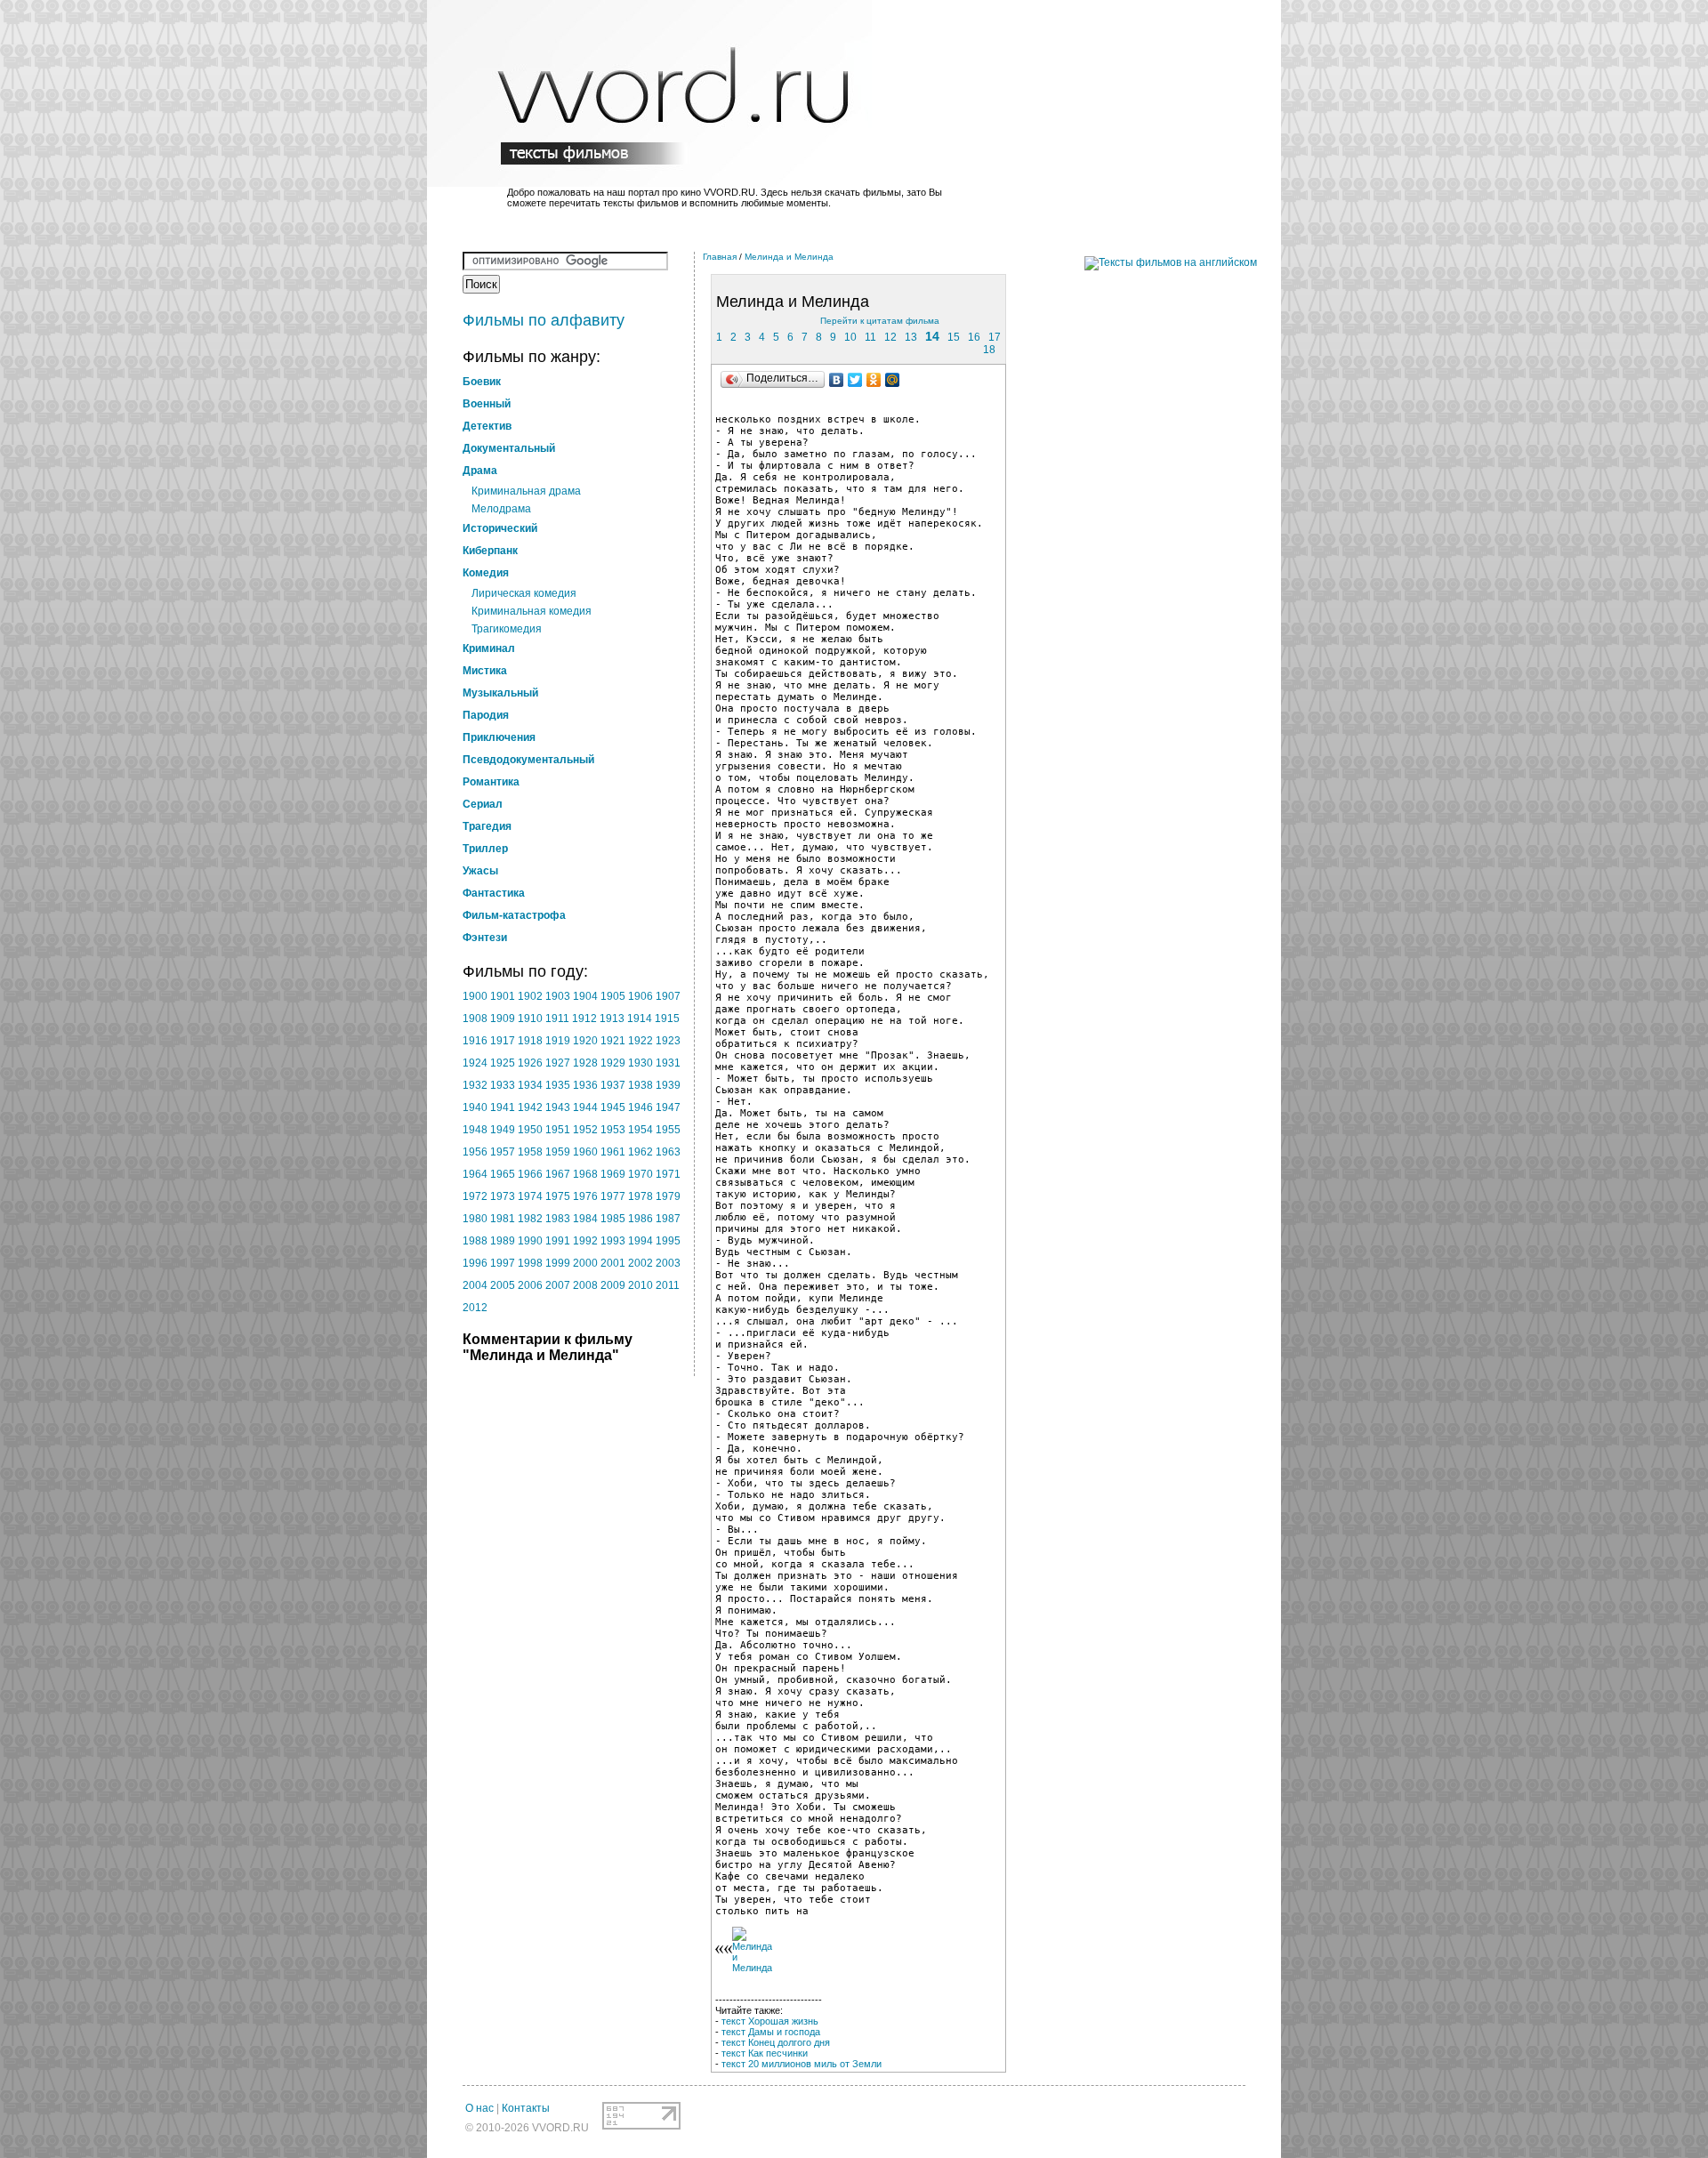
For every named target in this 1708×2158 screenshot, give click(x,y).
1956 (475, 1152)
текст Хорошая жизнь (770, 2021)
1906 (640, 996)
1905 (613, 996)
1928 (585, 1063)
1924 (475, 1063)
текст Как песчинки (765, 2053)
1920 (585, 1041)
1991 (558, 1241)
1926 (530, 1063)
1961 (613, 1152)
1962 (640, 1152)
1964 (475, 1174)
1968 (585, 1174)
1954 (640, 1130)
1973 (503, 1196)
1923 (668, 1041)
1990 (530, 1241)
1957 (503, 1152)
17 (995, 337)
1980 (475, 1219)
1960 (585, 1152)
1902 (530, 996)
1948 (475, 1130)
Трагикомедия (507, 629)
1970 (640, 1174)
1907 (668, 996)
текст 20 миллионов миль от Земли (802, 2064)
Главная (720, 257)
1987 (668, 1219)
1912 (584, 1019)
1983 (558, 1219)
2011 (668, 1285)
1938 (640, 1085)
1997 (503, 1263)
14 (932, 336)
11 (870, 337)
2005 (503, 1285)
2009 (613, 1285)
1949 (503, 1130)
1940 (475, 1107)
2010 (640, 1285)
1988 (475, 1241)
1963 (668, 1152)
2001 (613, 1263)
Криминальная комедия (532, 611)
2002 (640, 1263)
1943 (558, 1107)
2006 (530, 1285)
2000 (585, 1263)
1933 (503, 1085)
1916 (475, 1041)
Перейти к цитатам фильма (880, 321)
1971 (668, 1174)
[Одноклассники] (874, 380)
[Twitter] (855, 380)
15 (954, 337)
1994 (640, 1241)
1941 (503, 1107)
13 (911, 337)
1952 (585, 1130)
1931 (668, 1063)
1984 (585, 1219)
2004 (475, 1285)
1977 (613, 1196)
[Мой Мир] (893, 380)
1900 (475, 996)
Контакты (526, 2108)
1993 (613, 1241)
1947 (668, 1107)
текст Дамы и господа (771, 2032)
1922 (640, 1041)
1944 (585, 1107)
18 (989, 350)
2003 (668, 1263)
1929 (613, 1063)
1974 (530, 1196)
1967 (558, 1174)
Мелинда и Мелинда (789, 257)
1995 (668, 1241)
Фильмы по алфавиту (544, 320)
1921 (613, 1041)
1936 (585, 1085)
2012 (475, 1308)
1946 (640, 1107)
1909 (503, 1019)
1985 (613, 1219)
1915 (667, 1019)
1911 (557, 1019)
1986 (640, 1219)
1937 (613, 1085)
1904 (585, 996)
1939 (668, 1085)
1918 (530, 1041)
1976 (585, 1196)
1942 (530, 1107)
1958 (530, 1152)
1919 (558, 1041)
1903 (558, 996)
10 (850, 337)
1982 (530, 1219)
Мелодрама (501, 509)
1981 (503, 1219)
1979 (668, 1196)
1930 (640, 1063)
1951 (558, 1130)
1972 (475, 1196)
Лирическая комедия (524, 593)
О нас (479, 2108)
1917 (503, 1041)
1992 (585, 1241)
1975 (558, 1196)
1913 (612, 1019)
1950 (530, 1130)
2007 (558, 1285)
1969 (613, 1174)
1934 (530, 1085)
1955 (668, 1130)
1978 (640, 1196)
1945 (613, 1107)
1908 (475, 1019)
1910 (530, 1019)
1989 (503, 1241)
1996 (475, 1263)
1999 (558, 1263)
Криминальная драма (526, 491)
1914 (640, 1019)
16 (974, 337)
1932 (475, 1085)
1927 (558, 1063)
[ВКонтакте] (837, 380)
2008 (585, 1285)
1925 (503, 1063)
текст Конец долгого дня (776, 2042)
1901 (503, 996)
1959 (558, 1152)
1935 (558, 1085)
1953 (613, 1130)
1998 (530, 1263)
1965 (503, 1174)
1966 (530, 1174)
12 (890, 337)
